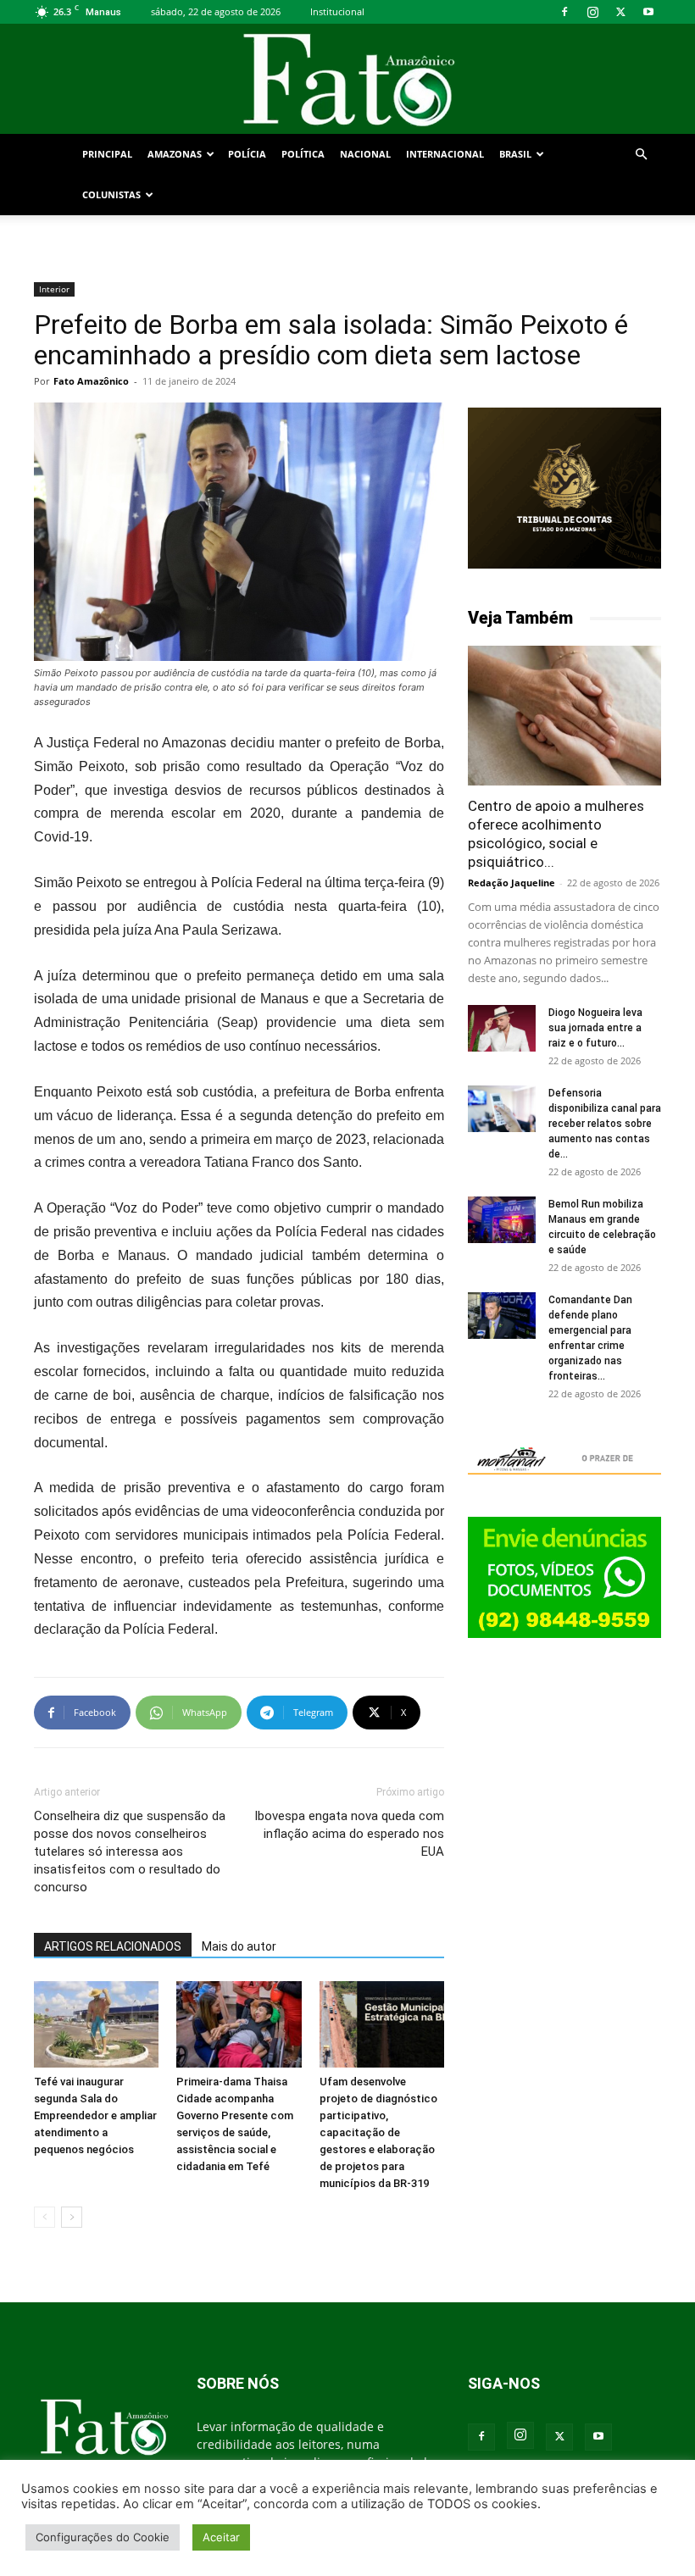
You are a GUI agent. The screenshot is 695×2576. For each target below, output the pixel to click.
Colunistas (111, 194)
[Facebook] (564, 12)
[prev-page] (44, 2217)
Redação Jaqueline (512, 883)
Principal (107, 154)
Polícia (247, 154)
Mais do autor (239, 1946)
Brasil (515, 154)
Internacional (445, 154)
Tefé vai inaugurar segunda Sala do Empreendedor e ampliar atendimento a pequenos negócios (95, 2115)
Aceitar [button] (221, 2537)
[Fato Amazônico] (347, 80)
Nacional (365, 154)
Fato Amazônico (91, 381)
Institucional (337, 11)
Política (303, 154)
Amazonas (175, 154)
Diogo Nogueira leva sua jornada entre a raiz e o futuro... (595, 1028)
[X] (620, 12)
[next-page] (72, 2217)
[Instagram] (592, 12)
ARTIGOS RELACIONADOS (113, 1946)
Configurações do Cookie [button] (103, 2537)
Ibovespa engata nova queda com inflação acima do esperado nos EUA (349, 1834)
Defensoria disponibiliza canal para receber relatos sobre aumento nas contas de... (605, 1124)
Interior (54, 289)
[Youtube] (648, 12)
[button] (641, 155)
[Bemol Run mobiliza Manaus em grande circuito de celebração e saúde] (502, 1220)
